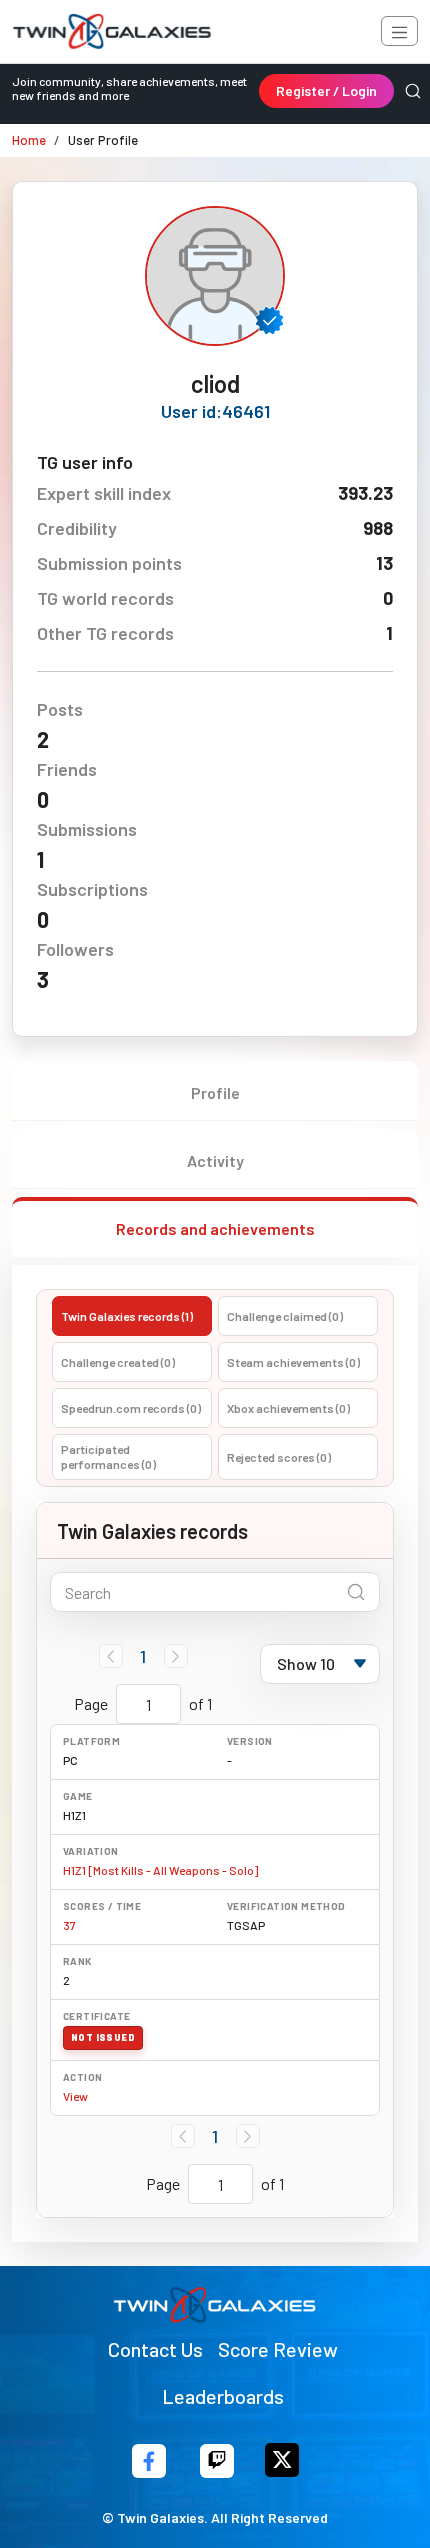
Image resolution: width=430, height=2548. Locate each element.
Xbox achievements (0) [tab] (288, 1408)
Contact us (155, 2349)
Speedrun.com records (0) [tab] (131, 1408)
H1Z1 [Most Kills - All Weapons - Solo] (160, 1870)
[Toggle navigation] (399, 31)
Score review (278, 2349)
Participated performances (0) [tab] (108, 1456)
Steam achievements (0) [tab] (293, 1362)
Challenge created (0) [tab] (118, 1362)
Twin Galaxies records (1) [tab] (127, 1316)
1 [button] (143, 1656)
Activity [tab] (215, 1160)
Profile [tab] (215, 1092)
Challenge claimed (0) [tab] (285, 1316)
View (75, 2096)
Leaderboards (223, 2396)
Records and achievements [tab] (215, 1228)
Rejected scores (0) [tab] (279, 1457)
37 (69, 1925)
